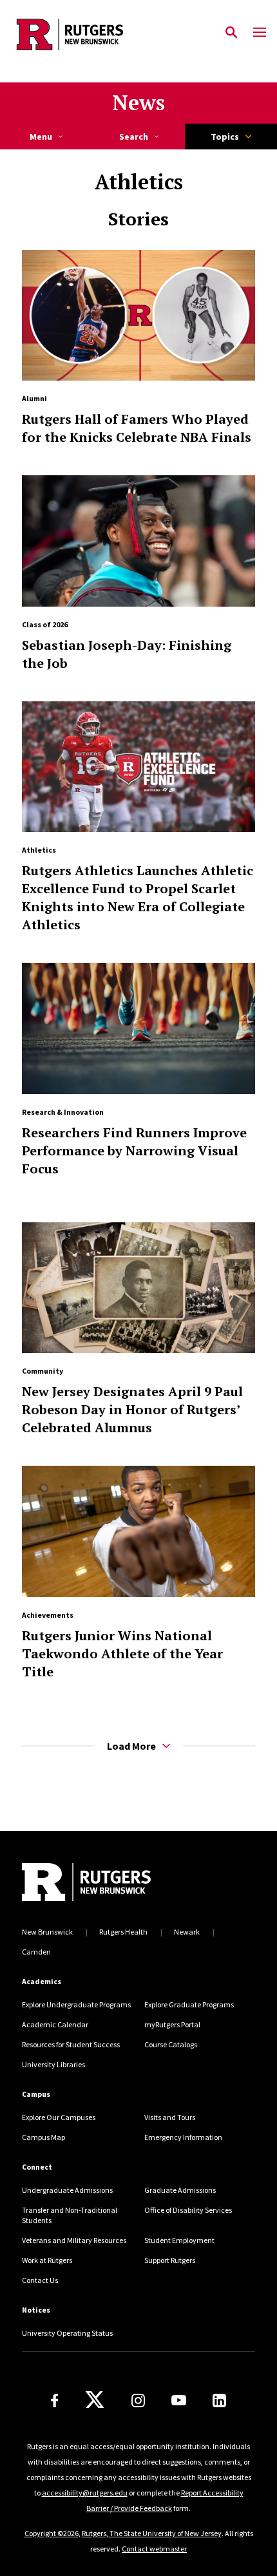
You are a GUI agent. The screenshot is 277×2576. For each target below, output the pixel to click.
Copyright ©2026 (52, 2533)
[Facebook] (55, 2401)
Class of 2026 (45, 624)
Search (134, 137)
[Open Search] (231, 33)
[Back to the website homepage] (70, 34)
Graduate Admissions (180, 2190)
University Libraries (53, 2064)
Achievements (48, 1615)
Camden (36, 1952)
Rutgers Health (123, 1932)
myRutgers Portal (172, 2024)
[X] (95, 2400)
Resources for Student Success (71, 2044)
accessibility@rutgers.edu (85, 2493)
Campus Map (43, 2137)
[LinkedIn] (219, 2401)
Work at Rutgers (47, 2260)
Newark (187, 1932)
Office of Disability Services (188, 2210)
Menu (41, 137)
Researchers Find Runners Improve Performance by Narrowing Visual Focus (134, 1151)
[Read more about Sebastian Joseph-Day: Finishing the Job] (138, 541)
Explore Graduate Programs (189, 2004)
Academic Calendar (55, 2024)
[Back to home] (109, 1882)
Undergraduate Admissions (67, 2190)
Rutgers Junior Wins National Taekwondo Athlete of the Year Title (122, 1653)
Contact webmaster (154, 2549)
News (138, 102)
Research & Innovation (63, 1112)
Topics (225, 137)
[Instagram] (138, 2401)
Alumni (34, 398)
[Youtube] (179, 2400)
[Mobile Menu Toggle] (260, 33)
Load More (131, 1746)
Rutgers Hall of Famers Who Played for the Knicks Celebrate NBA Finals (137, 428)
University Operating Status (67, 2333)
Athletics (39, 850)
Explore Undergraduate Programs (76, 2004)
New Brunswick (47, 1932)
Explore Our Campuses (59, 2117)
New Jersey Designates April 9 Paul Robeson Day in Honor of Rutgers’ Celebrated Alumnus (132, 1409)
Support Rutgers (170, 2260)
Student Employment (179, 2240)
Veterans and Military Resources (74, 2240)
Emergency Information (183, 2137)
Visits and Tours (170, 2117)
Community (43, 1371)
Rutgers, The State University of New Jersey (152, 2533)
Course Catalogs (171, 2044)
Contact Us (40, 2280)
